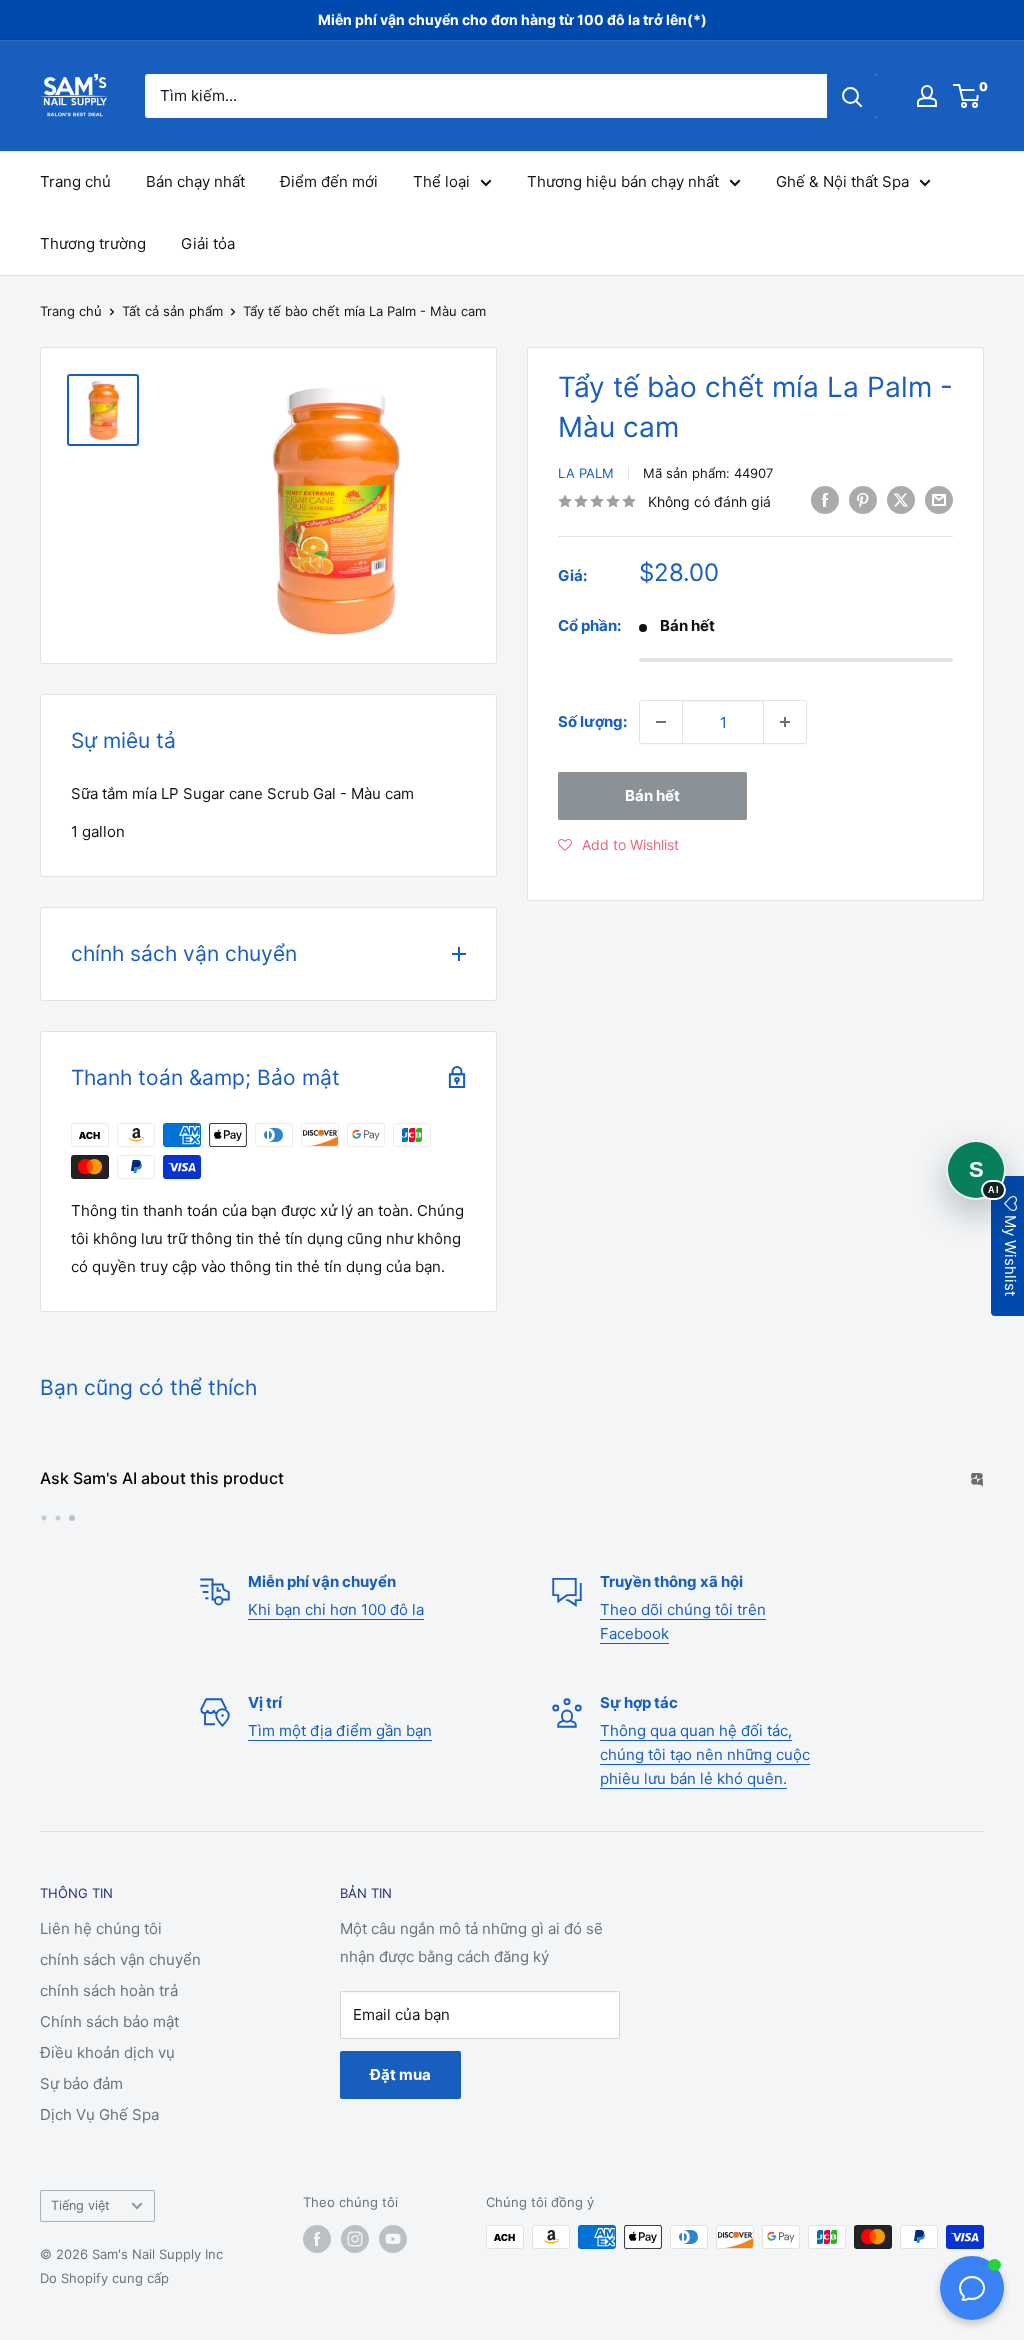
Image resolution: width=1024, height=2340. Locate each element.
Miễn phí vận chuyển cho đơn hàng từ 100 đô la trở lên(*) (512, 19)
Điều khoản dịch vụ (107, 2092)
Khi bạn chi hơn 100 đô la (336, 1649)
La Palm (586, 473)
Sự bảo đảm (81, 2123)
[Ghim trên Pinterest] (863, 499)
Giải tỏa (208, 243)
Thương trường (93, 243)
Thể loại (441, 181)
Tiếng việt (80, 2245)
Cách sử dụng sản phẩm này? (805, 1518)
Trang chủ (75, 181)
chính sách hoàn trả (109, 2030)
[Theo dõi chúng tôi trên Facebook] (317, 2278)
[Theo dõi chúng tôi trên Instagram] (355, 2278)
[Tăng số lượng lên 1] (785, 722)
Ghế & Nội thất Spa (842, 181)
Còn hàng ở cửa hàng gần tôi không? (429, 1554)
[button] (618, 845)
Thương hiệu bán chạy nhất (623, 181)
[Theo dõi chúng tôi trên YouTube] (393, 2278)
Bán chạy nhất (195, 181)
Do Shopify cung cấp (104, 2318)
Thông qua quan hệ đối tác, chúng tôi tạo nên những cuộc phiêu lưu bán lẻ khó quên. (705, 1794)
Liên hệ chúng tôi (101, 1968)
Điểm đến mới (329, 181)
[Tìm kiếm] (852, 96)
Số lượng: (592, 721)
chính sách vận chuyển (120, 1999)
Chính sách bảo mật (109, 2061)
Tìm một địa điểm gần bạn (340, 1770)
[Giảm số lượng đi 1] (661, 722)
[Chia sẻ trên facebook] (825, 499)
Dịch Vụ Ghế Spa (99, 2154)
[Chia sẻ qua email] (939, 499)
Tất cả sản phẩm (172, 311)
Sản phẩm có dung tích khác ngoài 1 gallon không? (219, 1518)
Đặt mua (400, 2114)
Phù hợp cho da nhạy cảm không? (164, 1554)
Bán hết (652, 795)
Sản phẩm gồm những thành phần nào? (547, 1518)
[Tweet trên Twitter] (901, 499)
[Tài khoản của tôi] (927, 96)
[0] (967, 96)
